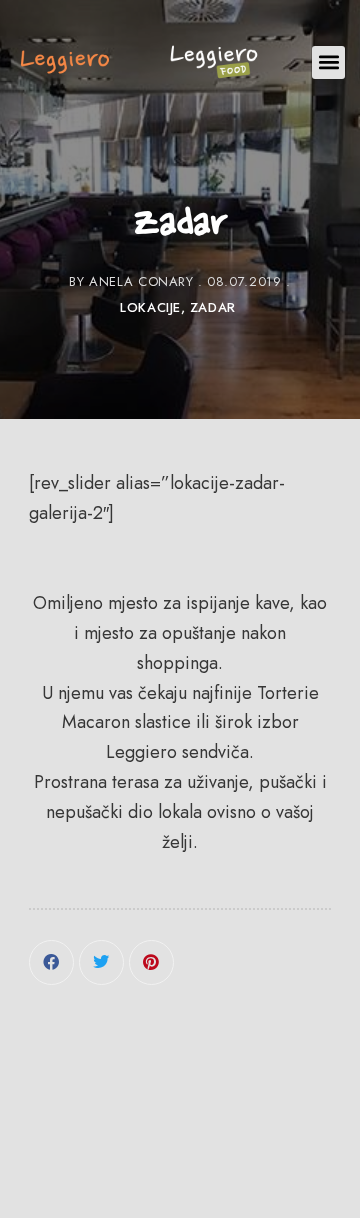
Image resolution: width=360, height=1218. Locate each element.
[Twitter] (101, 962)
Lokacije (150, 307)
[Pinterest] (151, 962)
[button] (328, 62)
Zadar (213, 307)
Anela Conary (141, 281)
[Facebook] (51, 962)
